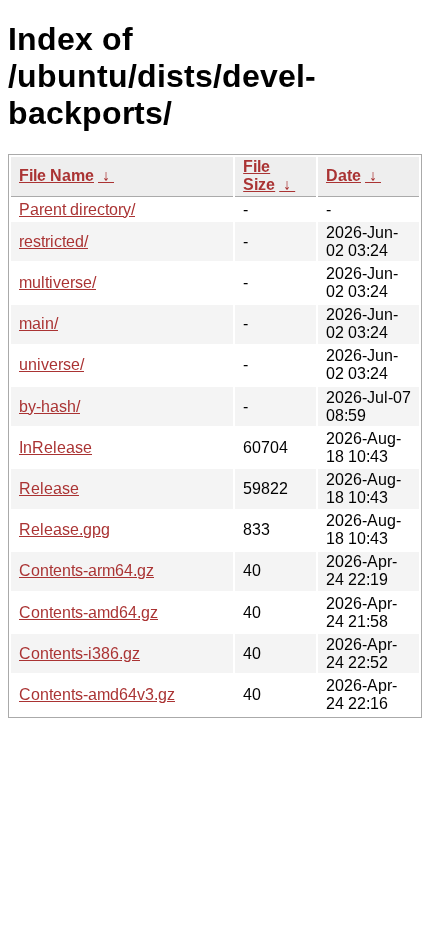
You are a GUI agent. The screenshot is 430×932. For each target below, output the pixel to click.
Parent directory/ (77, 209)
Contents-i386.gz (79, 653)
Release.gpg (64, 529)
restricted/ (53, 241)
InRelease (55, 447)
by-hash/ (49, 406)
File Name (56, 175)
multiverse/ (57, 282)
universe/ (51, 364)
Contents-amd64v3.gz (97, 694)
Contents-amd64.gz (88, 612)
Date (343, 175)
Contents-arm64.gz (86, 570)
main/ (38, 323)
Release (49, 488)
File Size (259, 175)
